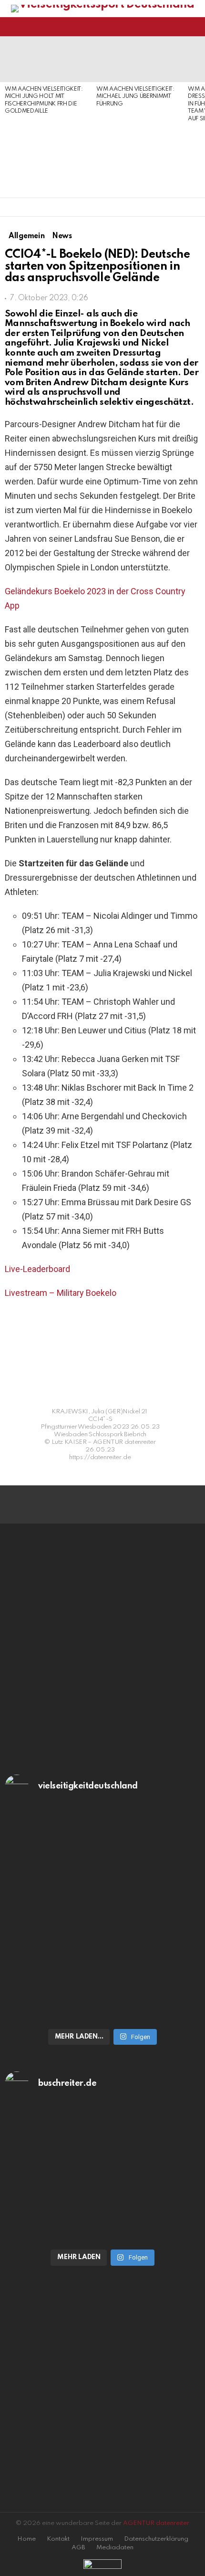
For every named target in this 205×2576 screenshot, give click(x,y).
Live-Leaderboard (37, 1269)
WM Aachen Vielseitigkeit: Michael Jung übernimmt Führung (135, 97)
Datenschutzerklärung (156, 2539)
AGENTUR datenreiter (156, 2523)
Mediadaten (115, 2548)
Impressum (97, 2539)
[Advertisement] (46, 157)
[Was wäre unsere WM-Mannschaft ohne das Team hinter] (102, 1867)
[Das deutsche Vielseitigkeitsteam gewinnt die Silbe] (102, 1973)
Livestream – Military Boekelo (61, 1293)
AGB (78, 2548)
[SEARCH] (195, 27)
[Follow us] (178, 27)
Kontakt (58, 2539)
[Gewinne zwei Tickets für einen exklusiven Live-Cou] (102, 2164)
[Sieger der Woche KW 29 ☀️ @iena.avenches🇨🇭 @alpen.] (102, 2232)
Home (26, 2539)
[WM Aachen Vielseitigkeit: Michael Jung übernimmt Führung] (137, 59)
